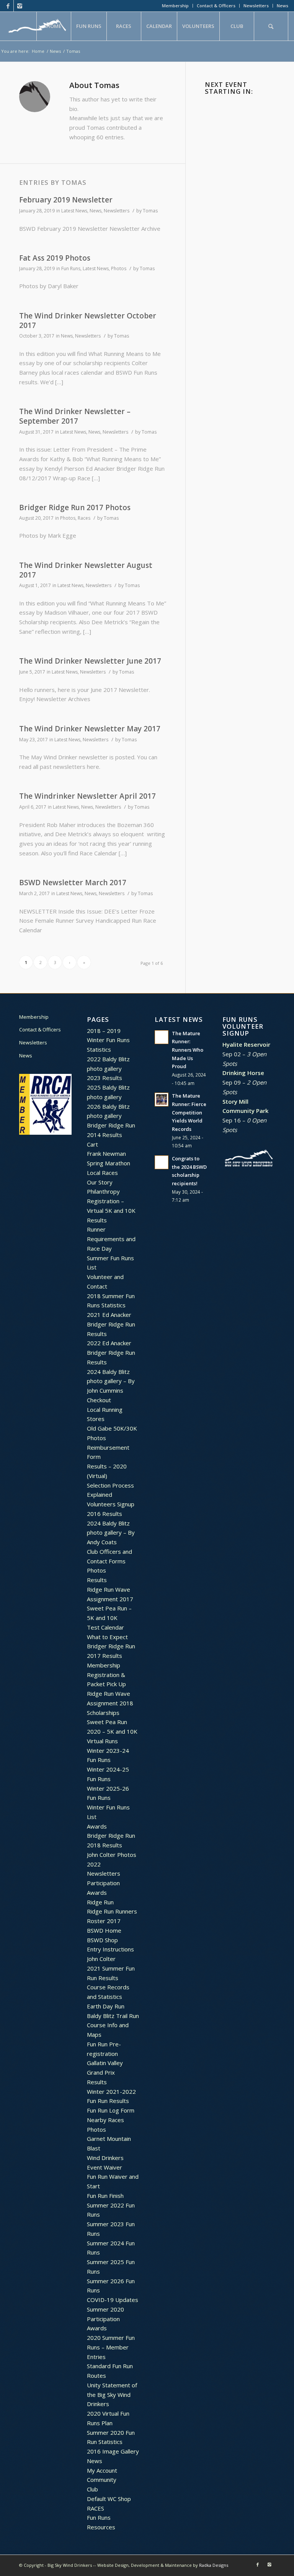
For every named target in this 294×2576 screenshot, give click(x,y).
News (283, 6)
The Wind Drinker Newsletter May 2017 (90, 729)
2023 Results (105, 1078)
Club (92, 2489)
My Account (102, 2470)
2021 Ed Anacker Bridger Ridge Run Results (111, 1324)
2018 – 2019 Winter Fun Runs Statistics (108, 1040)
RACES (96, 2508)
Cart (92, 1144)
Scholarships (103, 1713)
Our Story (100, 1182)
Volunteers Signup (111, 1504)
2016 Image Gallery (113, 2451)
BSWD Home (104, 1930)
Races (84, 518)
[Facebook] (8, 6)
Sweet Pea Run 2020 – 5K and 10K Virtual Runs (112, 1731)
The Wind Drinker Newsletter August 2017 (86, 570)
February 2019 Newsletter (66, 200)
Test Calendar (105, 1627)
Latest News (74, 211)
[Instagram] (20, 6)
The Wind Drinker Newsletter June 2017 (90, 661)
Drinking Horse (243, 1073)
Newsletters (256, 6)
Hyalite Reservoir (246, 1044)
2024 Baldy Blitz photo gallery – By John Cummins (111, 1381)
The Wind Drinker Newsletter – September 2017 (75, 416)
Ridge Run (100, 1902)
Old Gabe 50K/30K (112, 1428)
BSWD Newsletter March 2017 (73, 883)
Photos (119, 268)
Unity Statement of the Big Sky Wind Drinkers (112, 2395)
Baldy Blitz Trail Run (113, 2016)
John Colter (101, 1959)
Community (102, 2480)
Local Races (102, 1173)
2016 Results (105, 1514)
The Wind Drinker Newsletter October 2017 (88, 321)
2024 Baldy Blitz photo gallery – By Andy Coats (111, 1533)
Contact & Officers (216, 6)
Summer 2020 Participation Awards (105, 2319)
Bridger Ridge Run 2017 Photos (75, 507)
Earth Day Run (106, 2006)
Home (38, 51)
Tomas (150, 211)
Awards (97, 1826)
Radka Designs (214, 2565)
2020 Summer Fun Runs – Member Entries (111, 2347)
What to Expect (107, 1637)
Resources (101, 2527)
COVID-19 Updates (113, 2300)
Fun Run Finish (105, 2196)
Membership (175, 6)
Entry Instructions (110, 1949)
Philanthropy (103, 1191)
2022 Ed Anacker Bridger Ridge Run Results (111, 1352)
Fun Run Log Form (111, 2110)
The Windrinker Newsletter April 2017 (87, 796)
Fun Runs (71, 268)
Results (97, 1220)
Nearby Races (105, 2120)
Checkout (99, 1400)
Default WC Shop (109, 2499)
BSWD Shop (102, 1940)
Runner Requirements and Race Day (111, 1239)
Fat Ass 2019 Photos (55, 258)
